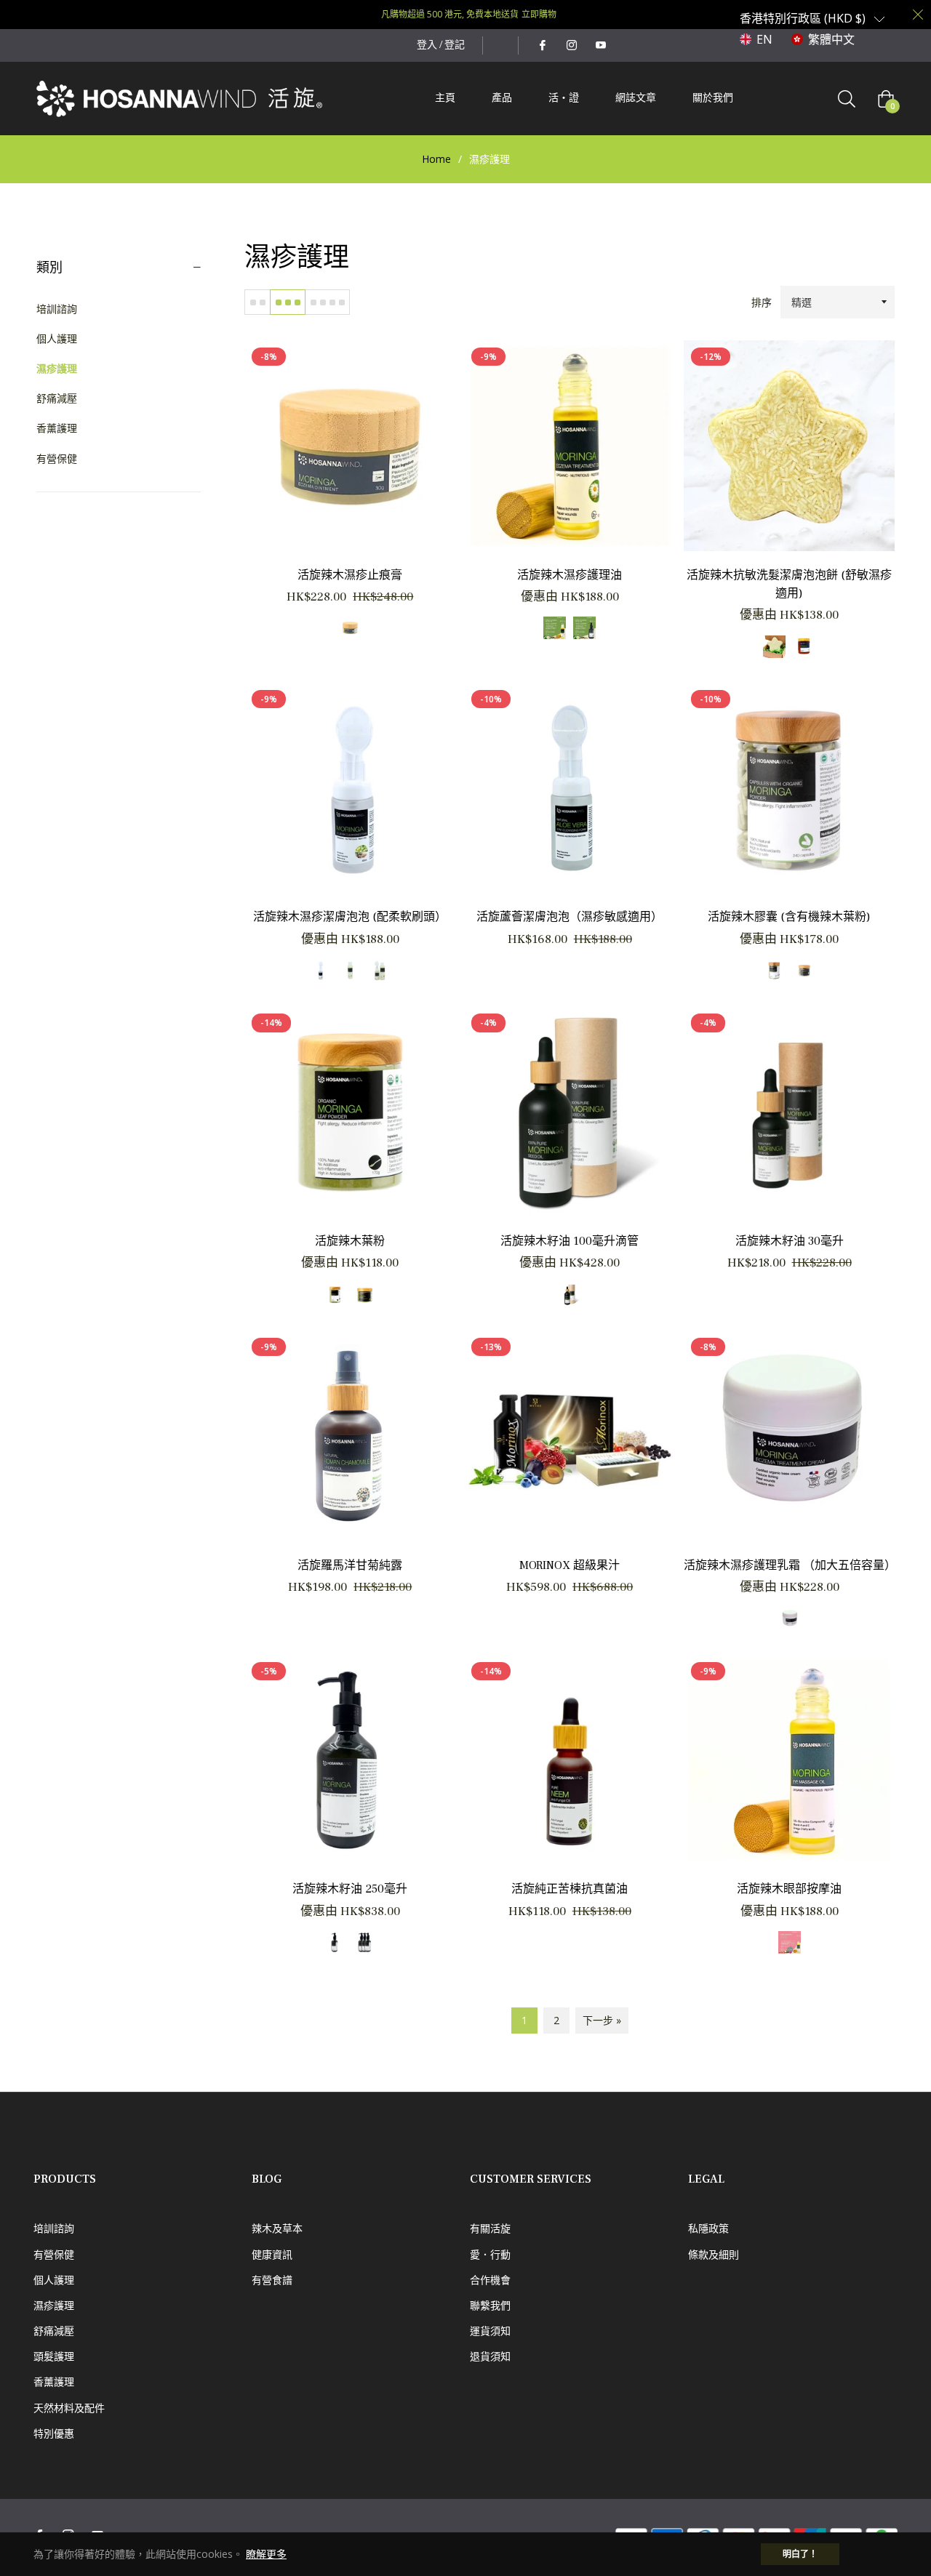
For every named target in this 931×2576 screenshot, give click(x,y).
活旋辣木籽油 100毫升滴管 (570, 1241)
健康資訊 (272, 2254)
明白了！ (800, 2554)
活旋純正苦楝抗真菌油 (570, 1889)
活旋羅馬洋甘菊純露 (350, 1565)
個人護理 (57, 338)
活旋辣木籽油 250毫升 (350, 1889)
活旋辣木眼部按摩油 (789, 1889)
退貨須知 (490, 2356)
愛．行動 (490, 2254)
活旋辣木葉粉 (350, 1241)
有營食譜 (272, 2280)
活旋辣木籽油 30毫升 (790, 1241)
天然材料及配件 (69, 2408)
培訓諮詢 (57, 309)
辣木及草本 (277, 2228)
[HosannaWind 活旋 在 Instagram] (571, 45)
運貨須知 (490, 2331)
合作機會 (490, 2280)
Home (436, 159)
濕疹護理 (57, 368)
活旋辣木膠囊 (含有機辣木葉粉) (789, 917)
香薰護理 (57, 428)
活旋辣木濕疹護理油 (570, 575)
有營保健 (57, 458)
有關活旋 (490, 2228)
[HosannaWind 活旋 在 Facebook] (542, 45)
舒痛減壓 (57, 398)
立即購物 (539, 14)
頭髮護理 (54, 2356)
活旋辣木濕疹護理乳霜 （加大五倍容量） (790, 1565)
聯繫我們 (490, 2305)
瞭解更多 (266, 2554)
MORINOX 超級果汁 (570, 1565)
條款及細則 (714, 2254)
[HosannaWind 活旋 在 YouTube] (600, 45)
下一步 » (602, 2020)
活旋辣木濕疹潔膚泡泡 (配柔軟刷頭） (350, 917)
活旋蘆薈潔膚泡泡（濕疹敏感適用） (570, 917)
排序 (762, 302)
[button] (812, 18)
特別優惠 (54, 2433)
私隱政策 (708, 2228)
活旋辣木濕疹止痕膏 (350, 575)
